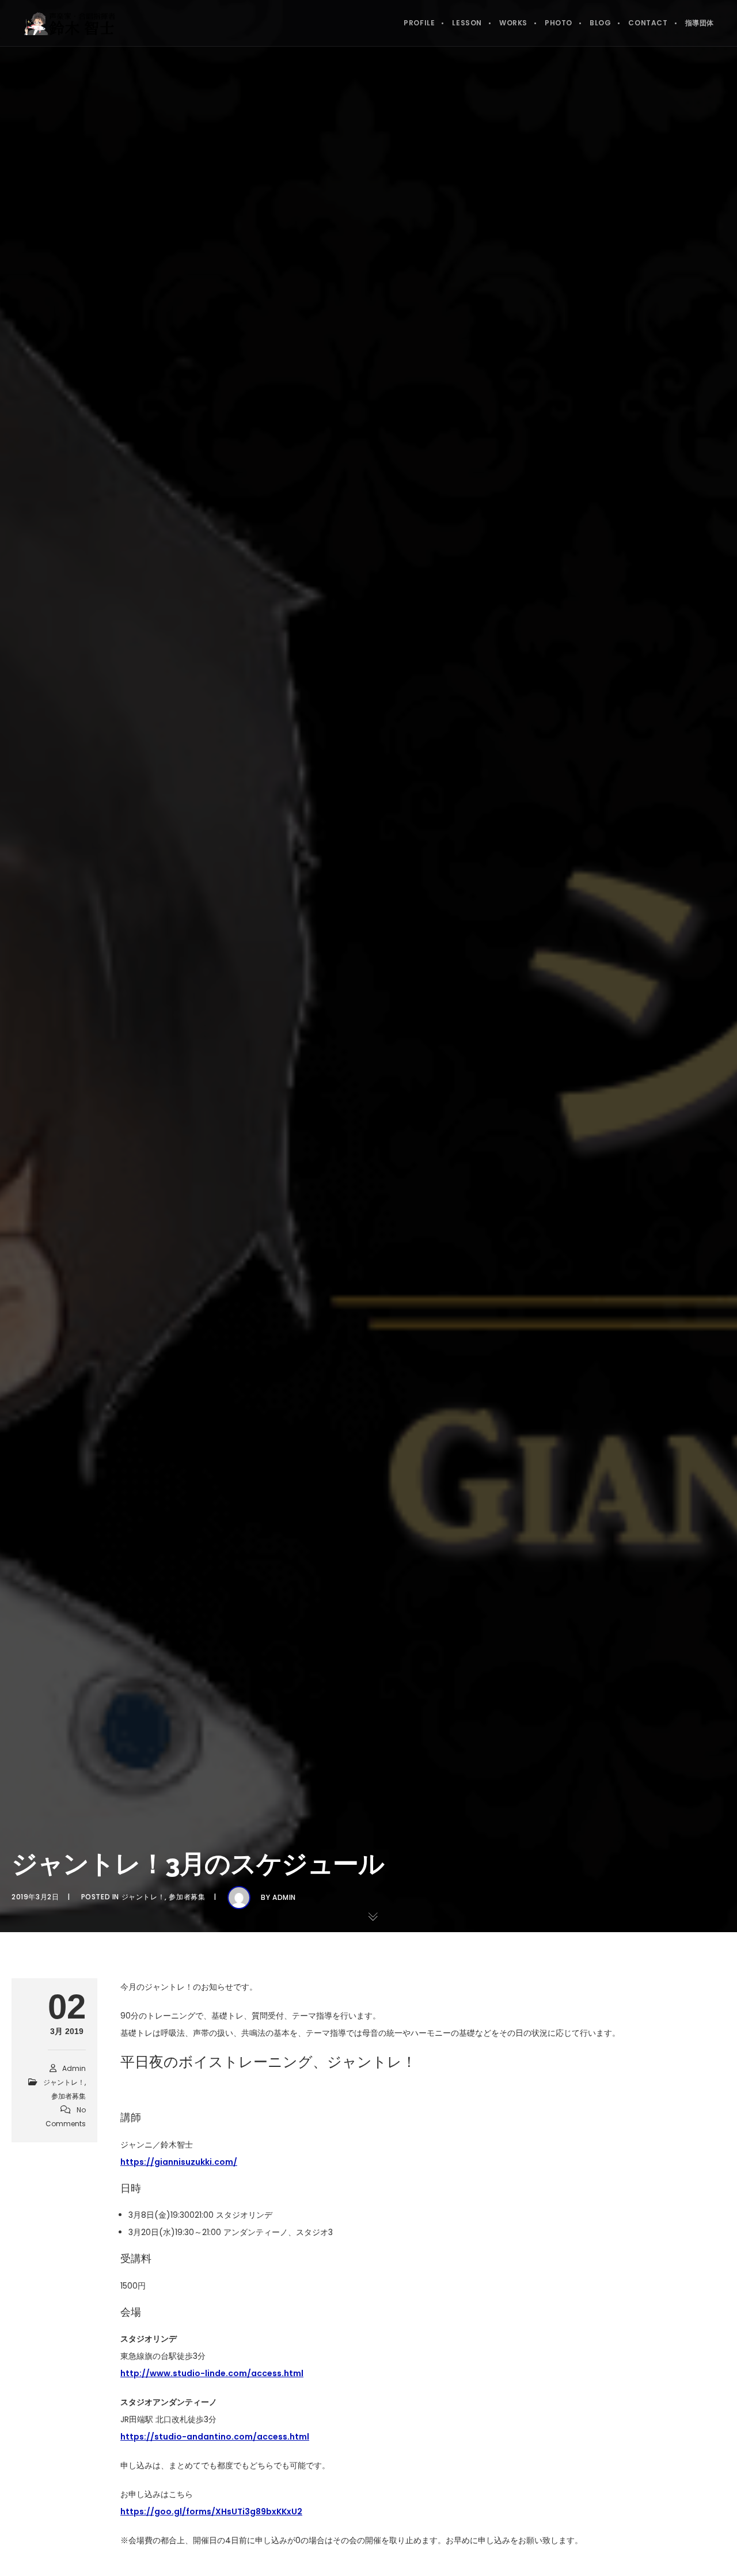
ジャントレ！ (143, 1897)
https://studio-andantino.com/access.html (215, 2437)
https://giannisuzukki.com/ (179, 2162)
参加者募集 (187, 1897)
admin (284, 1897)
